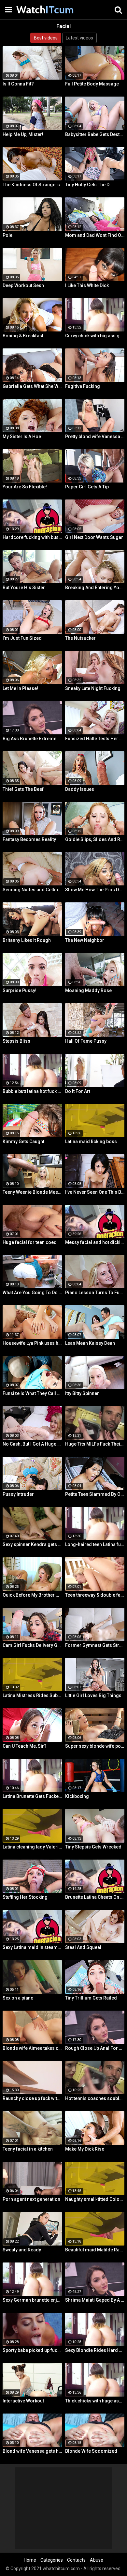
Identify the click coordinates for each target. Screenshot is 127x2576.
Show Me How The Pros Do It (95, 890)
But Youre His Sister (24, 588)
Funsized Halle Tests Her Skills (95, 739)
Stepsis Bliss (16, 1041)
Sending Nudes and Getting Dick (32, 890)
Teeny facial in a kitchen (28, 2149)
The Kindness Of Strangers (31, 185)
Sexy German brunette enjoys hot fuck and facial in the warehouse (32, 2300)
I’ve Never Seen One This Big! (95, 1192)
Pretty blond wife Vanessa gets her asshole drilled (95, 437)
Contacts (76, 2560)
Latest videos (79, 38)
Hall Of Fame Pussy (86, 1041)
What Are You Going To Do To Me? (32, 1293)
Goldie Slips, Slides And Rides (95, 839)
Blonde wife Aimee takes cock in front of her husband (32, 2048)
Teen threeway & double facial (95, 1595)
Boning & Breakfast (23, 336)
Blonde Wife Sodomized (91, 2451)
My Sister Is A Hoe (22, 437)
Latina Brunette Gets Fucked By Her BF (32, 1796)
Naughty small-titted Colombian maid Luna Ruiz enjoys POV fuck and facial (95, 2199)
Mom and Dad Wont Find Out (95, 235)
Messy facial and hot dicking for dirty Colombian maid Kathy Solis (95, 1242)
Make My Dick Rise (85, 2149)
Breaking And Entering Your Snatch (95, 588)
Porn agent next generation (31, 2199)
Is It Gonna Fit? (18, 84)
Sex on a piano (18, 1998)
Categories (52, 2560)
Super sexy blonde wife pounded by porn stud (95, 1746)
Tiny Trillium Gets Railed (91, 1998)
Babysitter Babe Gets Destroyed (95, 134)
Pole (7, 235)
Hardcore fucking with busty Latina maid (32, 537)
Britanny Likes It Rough (27, 940)
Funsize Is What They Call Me (32, 1393)
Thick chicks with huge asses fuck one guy (95, 2401)
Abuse (97, 2560)
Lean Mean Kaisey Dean (90, 1343)
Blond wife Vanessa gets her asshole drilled (32, 2451)
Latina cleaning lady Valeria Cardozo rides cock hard (32, 1847)
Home (30, 2560)
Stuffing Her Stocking (25, 1897)
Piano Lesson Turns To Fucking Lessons (95, 1293)
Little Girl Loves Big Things (93, 1695)
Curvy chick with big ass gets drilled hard (95, 336)
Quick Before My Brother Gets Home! (32, 1595)
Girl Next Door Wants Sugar (94, 537)
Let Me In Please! (20, 688)
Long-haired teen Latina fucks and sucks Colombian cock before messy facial (95, 1544)
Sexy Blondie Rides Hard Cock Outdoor (95, 2350)
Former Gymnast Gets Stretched (95, 1645)
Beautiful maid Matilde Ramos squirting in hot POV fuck (95, 2250)
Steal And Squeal (83, 1947)
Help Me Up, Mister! (23, 134)
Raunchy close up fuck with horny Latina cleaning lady (32, 2098)
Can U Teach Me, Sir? (25, 1746)
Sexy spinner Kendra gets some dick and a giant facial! (32, 1544)
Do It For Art (78, 1091)
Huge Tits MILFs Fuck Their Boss (95, 1444)
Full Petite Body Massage (92, 84)
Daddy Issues (80, 789)
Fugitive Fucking (83, 386)
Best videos (46, 38)
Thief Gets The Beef (23, 789)
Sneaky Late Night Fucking (93, 688)
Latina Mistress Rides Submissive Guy (32, 1695)
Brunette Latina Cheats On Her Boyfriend (95, 1897)
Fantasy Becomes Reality (29, 839)
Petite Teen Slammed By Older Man (95, 1494)
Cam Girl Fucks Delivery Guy (32, 1645)
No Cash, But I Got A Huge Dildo (32, 1444)
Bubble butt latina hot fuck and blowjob (32, 1091)
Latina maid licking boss (91, 1142)
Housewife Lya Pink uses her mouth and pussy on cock (32, 1343)
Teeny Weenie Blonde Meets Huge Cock (32, 1192)
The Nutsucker (80, 638)
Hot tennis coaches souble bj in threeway (95, 2098)
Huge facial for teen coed (30, 1242)
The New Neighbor (85, 940)
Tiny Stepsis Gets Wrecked (93, 1847)
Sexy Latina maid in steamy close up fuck (32, 1947)
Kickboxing (77, 1796)
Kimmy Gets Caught (23, 1142)
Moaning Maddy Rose (88, 990)
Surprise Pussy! (20, 990)
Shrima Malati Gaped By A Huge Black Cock (95, 2300)
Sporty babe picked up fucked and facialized (32, 2350)
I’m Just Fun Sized (22, 638)
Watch (33, 10)
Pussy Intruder (18, 1494)
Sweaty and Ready (22, 2250)
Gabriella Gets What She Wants (32, 386)
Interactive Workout (23, 2401)
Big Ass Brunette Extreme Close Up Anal (32, 739)
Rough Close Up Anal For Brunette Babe (95, 2048)
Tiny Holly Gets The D (87, 185)
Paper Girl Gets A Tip (87, 487)
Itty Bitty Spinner (82, 1393)
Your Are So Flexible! (25, 487)
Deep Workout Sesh (23, 285)
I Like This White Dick (87, 285)
